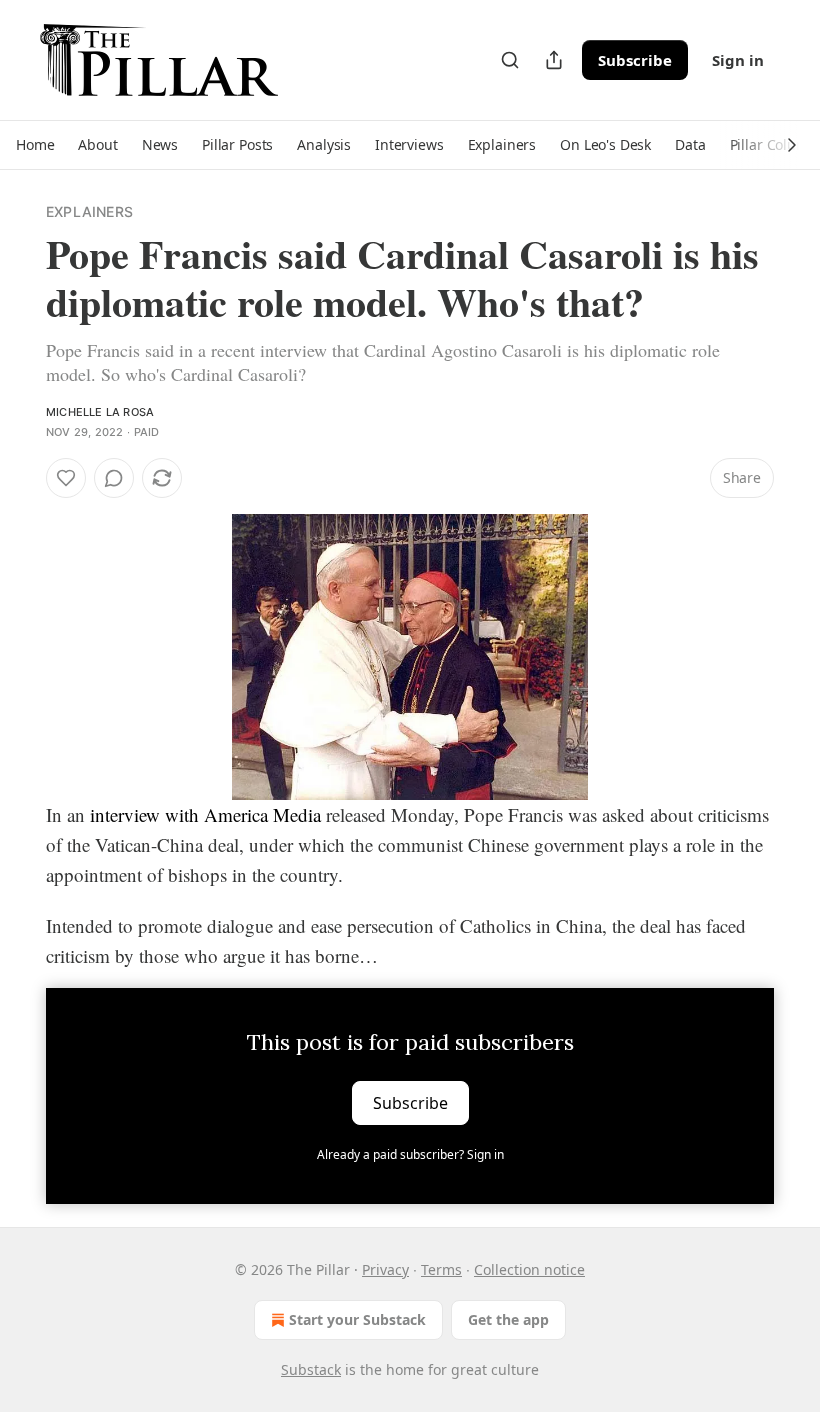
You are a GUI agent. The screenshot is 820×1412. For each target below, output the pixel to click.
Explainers (89, 211)
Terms (441, 1269)
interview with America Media (205, 814)
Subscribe (635, 60)
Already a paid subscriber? (410, 1154)
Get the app (508, 1319)
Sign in (738, 60)
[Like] (66, 478)
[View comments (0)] (114, 478)
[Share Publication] (554, 60)
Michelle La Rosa (100, 412)
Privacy (385, 1269)
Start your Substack (357, 1319)
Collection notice (529, 1269)
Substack (311, 1369)
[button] (35, 145)
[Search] (510, 60)
